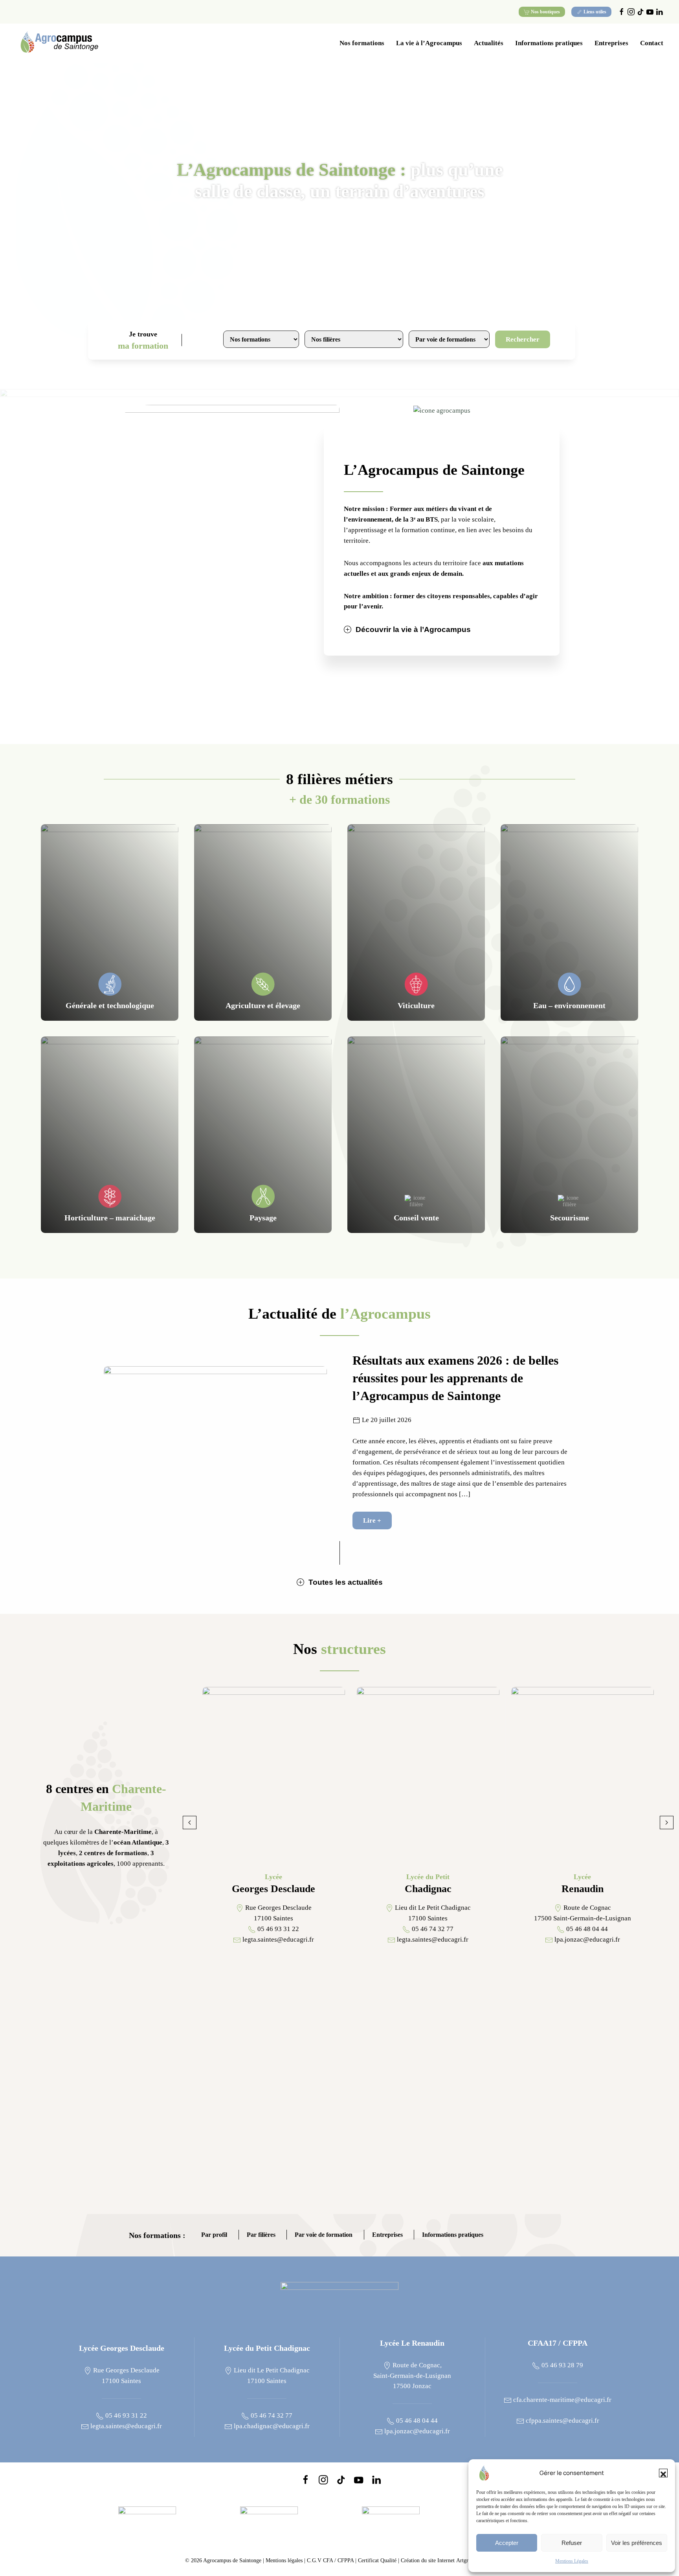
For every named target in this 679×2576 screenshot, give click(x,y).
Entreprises (387, 2235)
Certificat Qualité (378, 2560)
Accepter (507, 2543)
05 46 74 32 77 (271, 2415)
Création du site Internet (447, 2560)
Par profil (214, 2235)
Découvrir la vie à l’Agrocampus (413, 629)
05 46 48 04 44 (416, 2421)
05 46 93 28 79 (562, 2365)
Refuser (572, 2543)
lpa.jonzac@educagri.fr (416, 2431)
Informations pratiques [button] (549, 43)
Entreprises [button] (611, 43)
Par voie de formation (324, 2235)
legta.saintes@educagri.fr (125, 2426)
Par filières (261, 2235)
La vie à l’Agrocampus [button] (429, 43)
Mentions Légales (572, 2561)
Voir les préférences (637, 2543)
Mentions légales (284, 2560)
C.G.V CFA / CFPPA (330, 2560)
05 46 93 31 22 (125, 2415)
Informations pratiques (453, 2235)
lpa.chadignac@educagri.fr (271, 2426)
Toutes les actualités (346, 1582)
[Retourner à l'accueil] (59, 43)
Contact (652, 43)
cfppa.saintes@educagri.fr (562, 2421)
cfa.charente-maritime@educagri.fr (562, 2400)
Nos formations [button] (362, 43)
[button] (663, 2473)
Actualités (489, 43)
